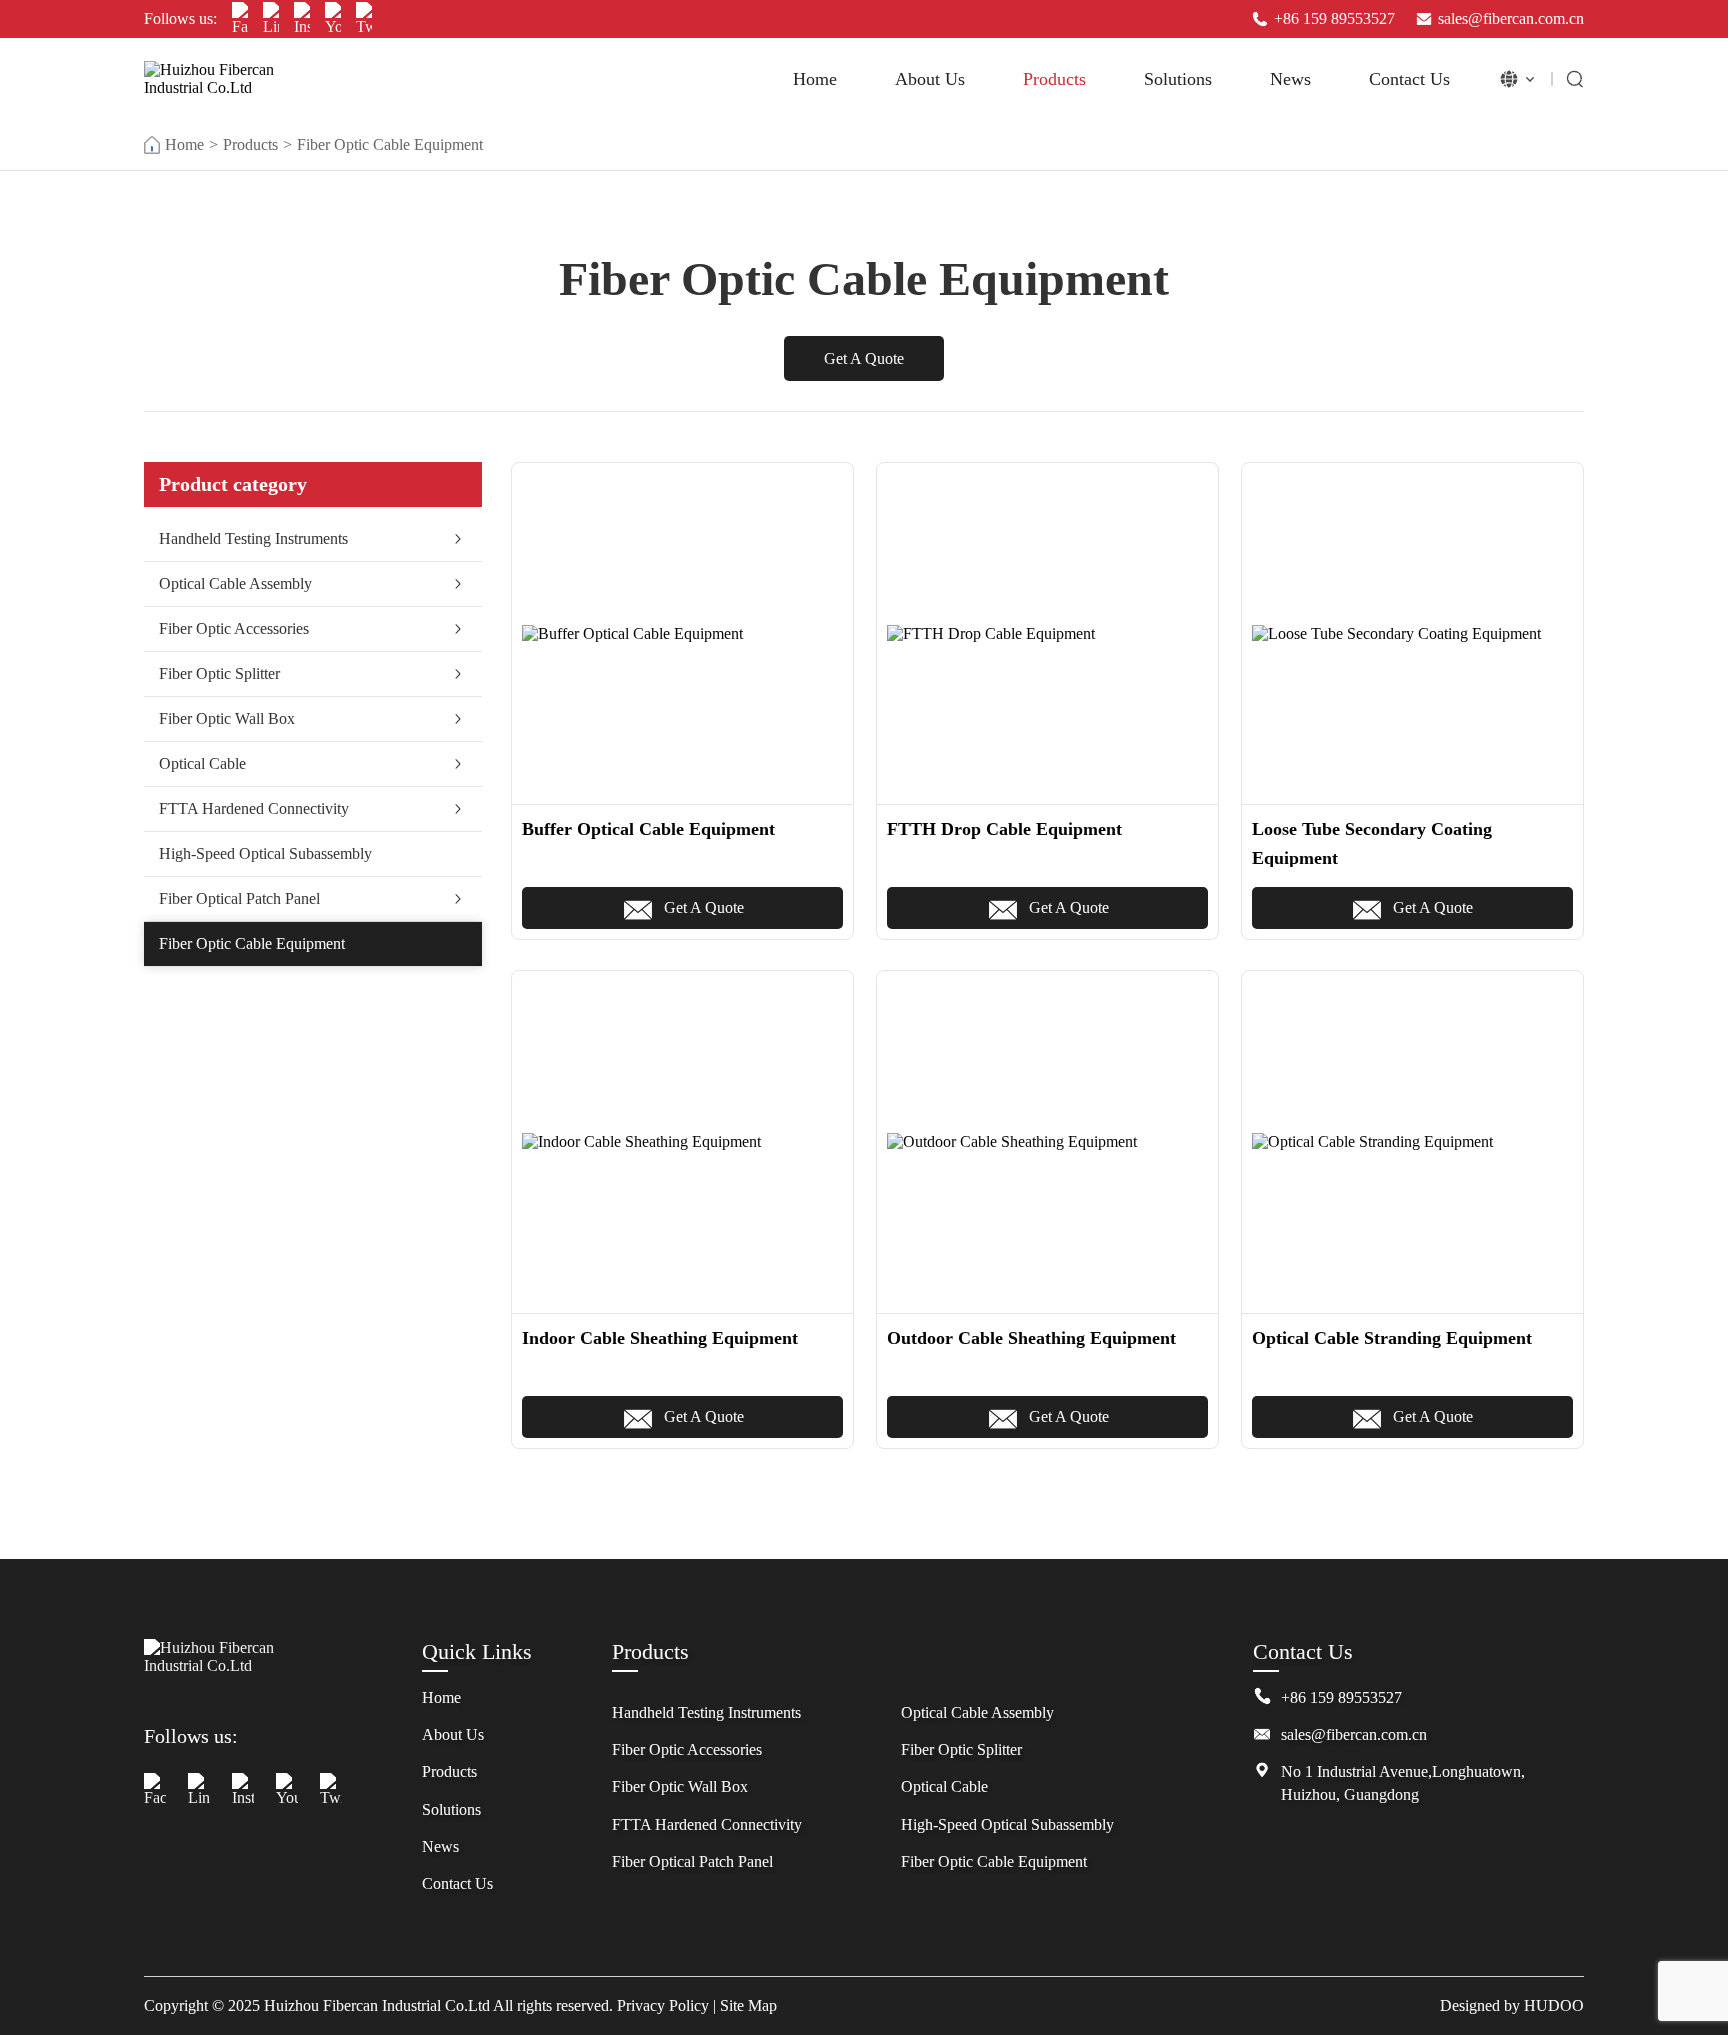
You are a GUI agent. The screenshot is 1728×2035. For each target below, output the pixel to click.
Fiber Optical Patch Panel (239, 898)
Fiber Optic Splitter (219, 673)
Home (815, 79)
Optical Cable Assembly (235, 583)
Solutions (1178, 79)
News (1290, 79)
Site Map (748, 2005)
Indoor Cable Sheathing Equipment (660, 1338)
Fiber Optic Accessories (234, 628)
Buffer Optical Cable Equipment (648, 829)
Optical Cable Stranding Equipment (1392, 1338)
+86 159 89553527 (1334, 18)
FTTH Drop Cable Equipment (1004, 829)
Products (1054, 79)
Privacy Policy (663, 2005)
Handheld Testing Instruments (253, 538)
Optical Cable (202, 763)
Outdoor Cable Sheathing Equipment (1031, 1338)
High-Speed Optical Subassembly (265, 853)
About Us (930, 79)
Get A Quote (864, 358)
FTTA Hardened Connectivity (254, 808)
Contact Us (1409, 79)
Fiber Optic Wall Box (227, 718)
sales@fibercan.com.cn (1511, 18)
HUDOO (1554, 2005)
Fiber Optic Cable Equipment (390, 144)
